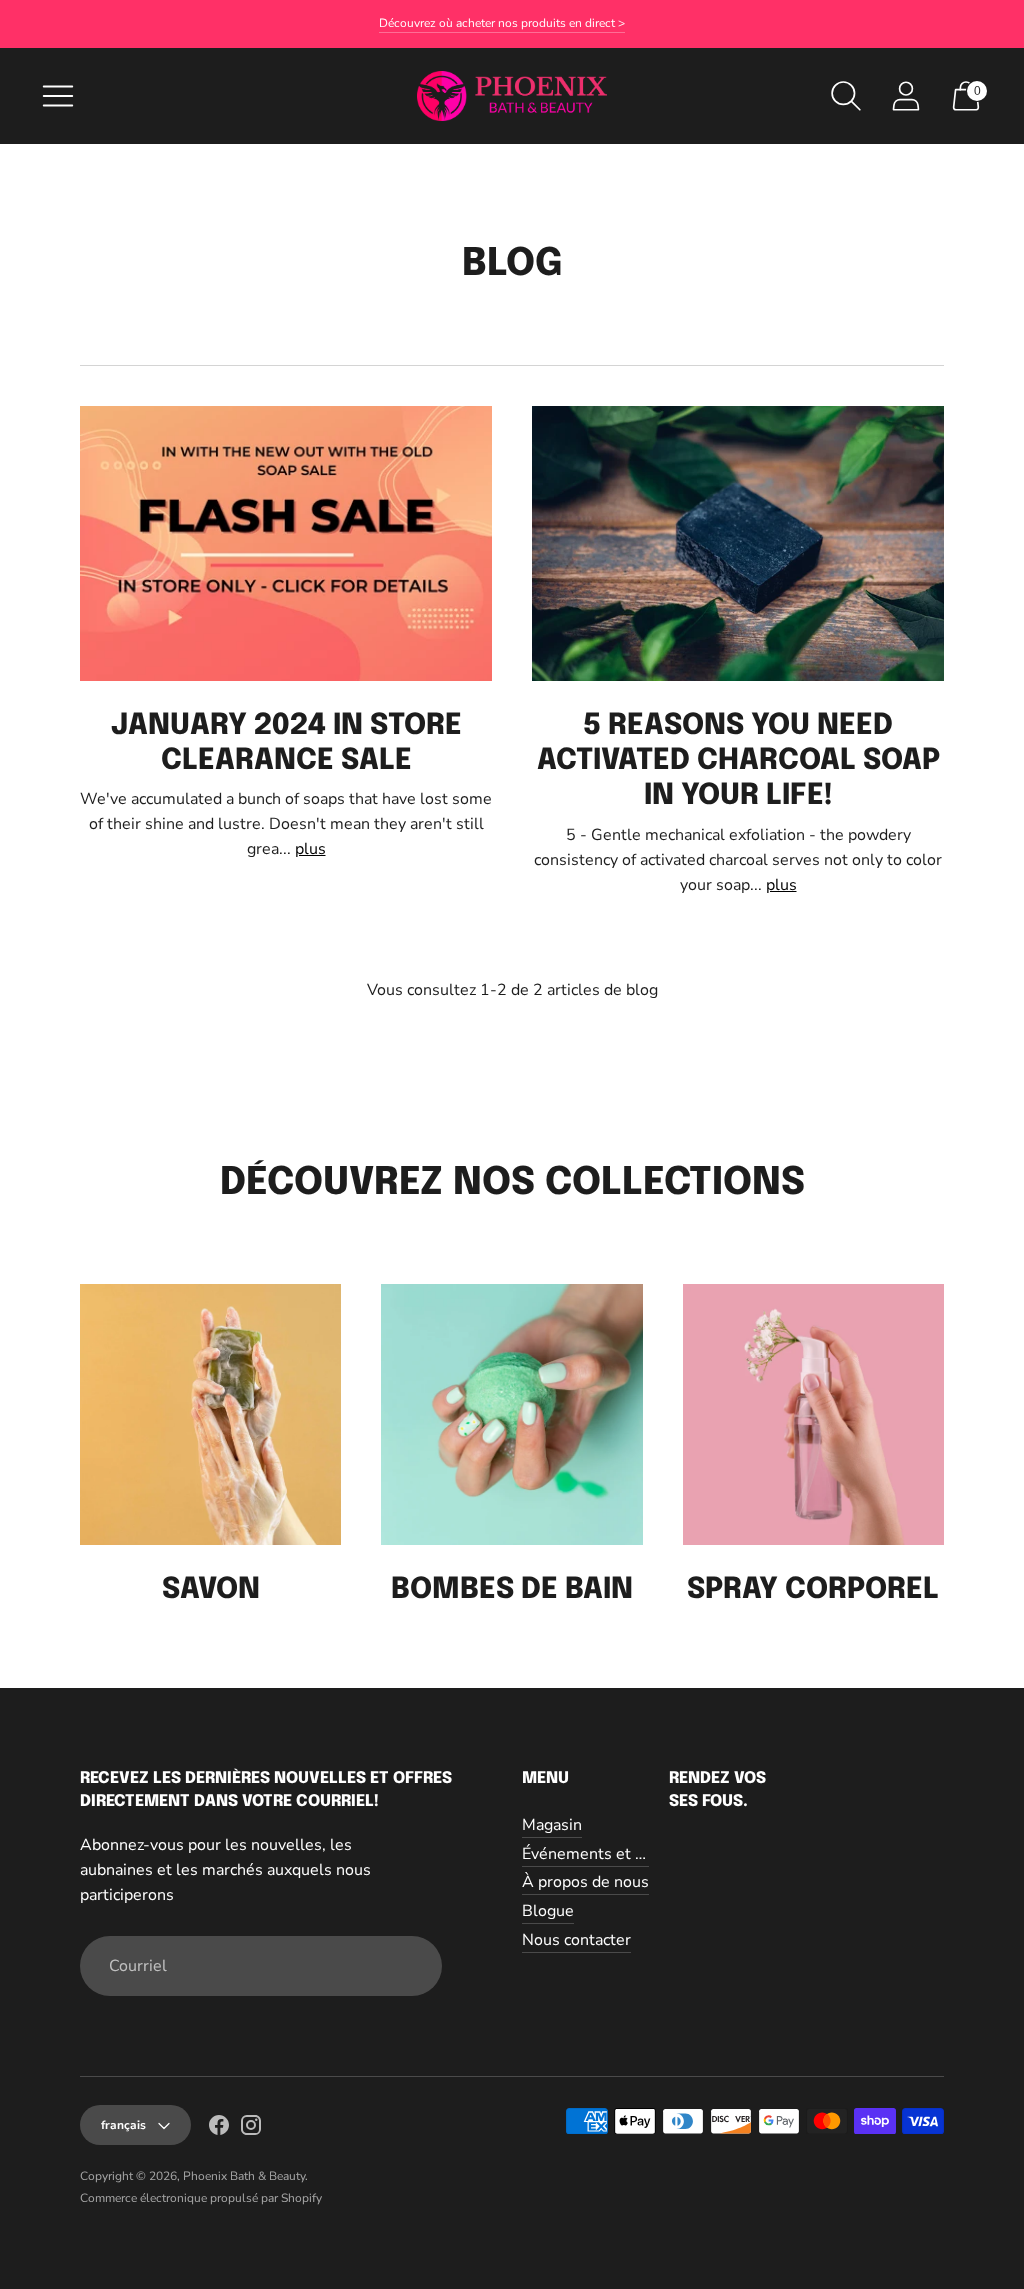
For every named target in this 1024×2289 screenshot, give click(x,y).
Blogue (548, 1911)
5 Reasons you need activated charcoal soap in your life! (738, 761)
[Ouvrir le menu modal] (58, 96)
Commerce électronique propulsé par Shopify (201, 2198)
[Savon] (210, 1414)
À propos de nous (585, 1882)
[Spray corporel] (813, 1414)
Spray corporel (813, 1590)
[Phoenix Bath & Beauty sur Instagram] (251, 2129)
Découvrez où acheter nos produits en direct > (502, 23)
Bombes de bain (512, 1590)
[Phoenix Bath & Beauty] (512, 95)
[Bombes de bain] (511, 1414)
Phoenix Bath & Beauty (244, 2176)
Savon (211, 1590)
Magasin (552, 1825)
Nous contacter (576, 1940)
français (123, 2125)
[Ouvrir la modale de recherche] (846, 96)
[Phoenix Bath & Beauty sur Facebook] (219, 2129)
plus (310, 849)
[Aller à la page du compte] (906, 96)
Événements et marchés (609, 1854)
